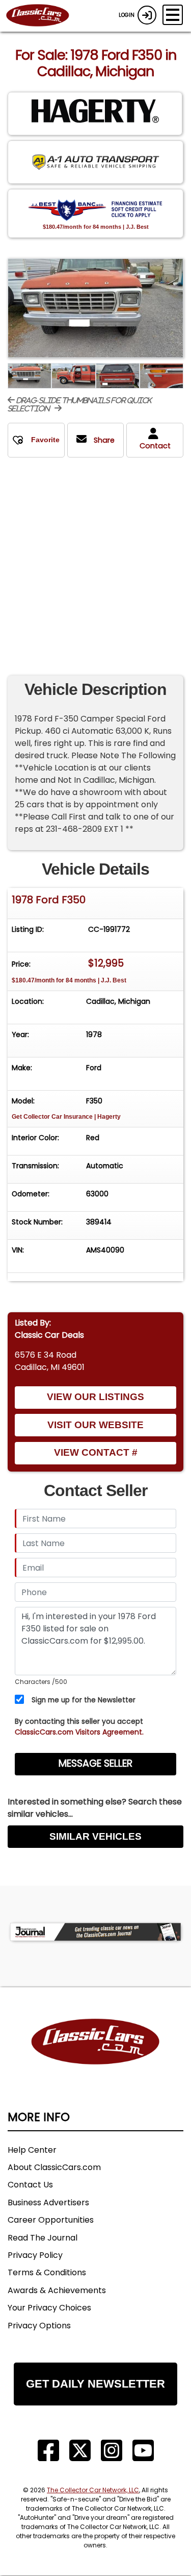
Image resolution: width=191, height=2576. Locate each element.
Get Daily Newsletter (95, 2384)
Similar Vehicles (95, 1836)
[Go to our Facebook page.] (48, 2451)
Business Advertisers (48, 2202)
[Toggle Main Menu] (173, 15)
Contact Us (30, 2185)
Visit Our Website (95, 1425)
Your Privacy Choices (49, 2308)
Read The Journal (43, 2238)
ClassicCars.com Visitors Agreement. (79, 1732)
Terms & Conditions (47, 2272)
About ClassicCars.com (54, 2167)
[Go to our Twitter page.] (80, 2451)
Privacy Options (39, 2326)
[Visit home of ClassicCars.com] (95, 2057)
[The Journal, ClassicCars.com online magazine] (95, 1932)
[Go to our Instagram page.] (112, 2451)
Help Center (32, 2150)
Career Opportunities (51, 2220)
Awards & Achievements (57, 2290)
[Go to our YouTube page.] (143, 2451)
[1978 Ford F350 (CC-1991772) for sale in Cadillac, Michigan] (95, 308)
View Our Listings (95, 1397)
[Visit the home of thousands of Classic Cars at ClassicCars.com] (44, 16)
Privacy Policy (35, 2255)
